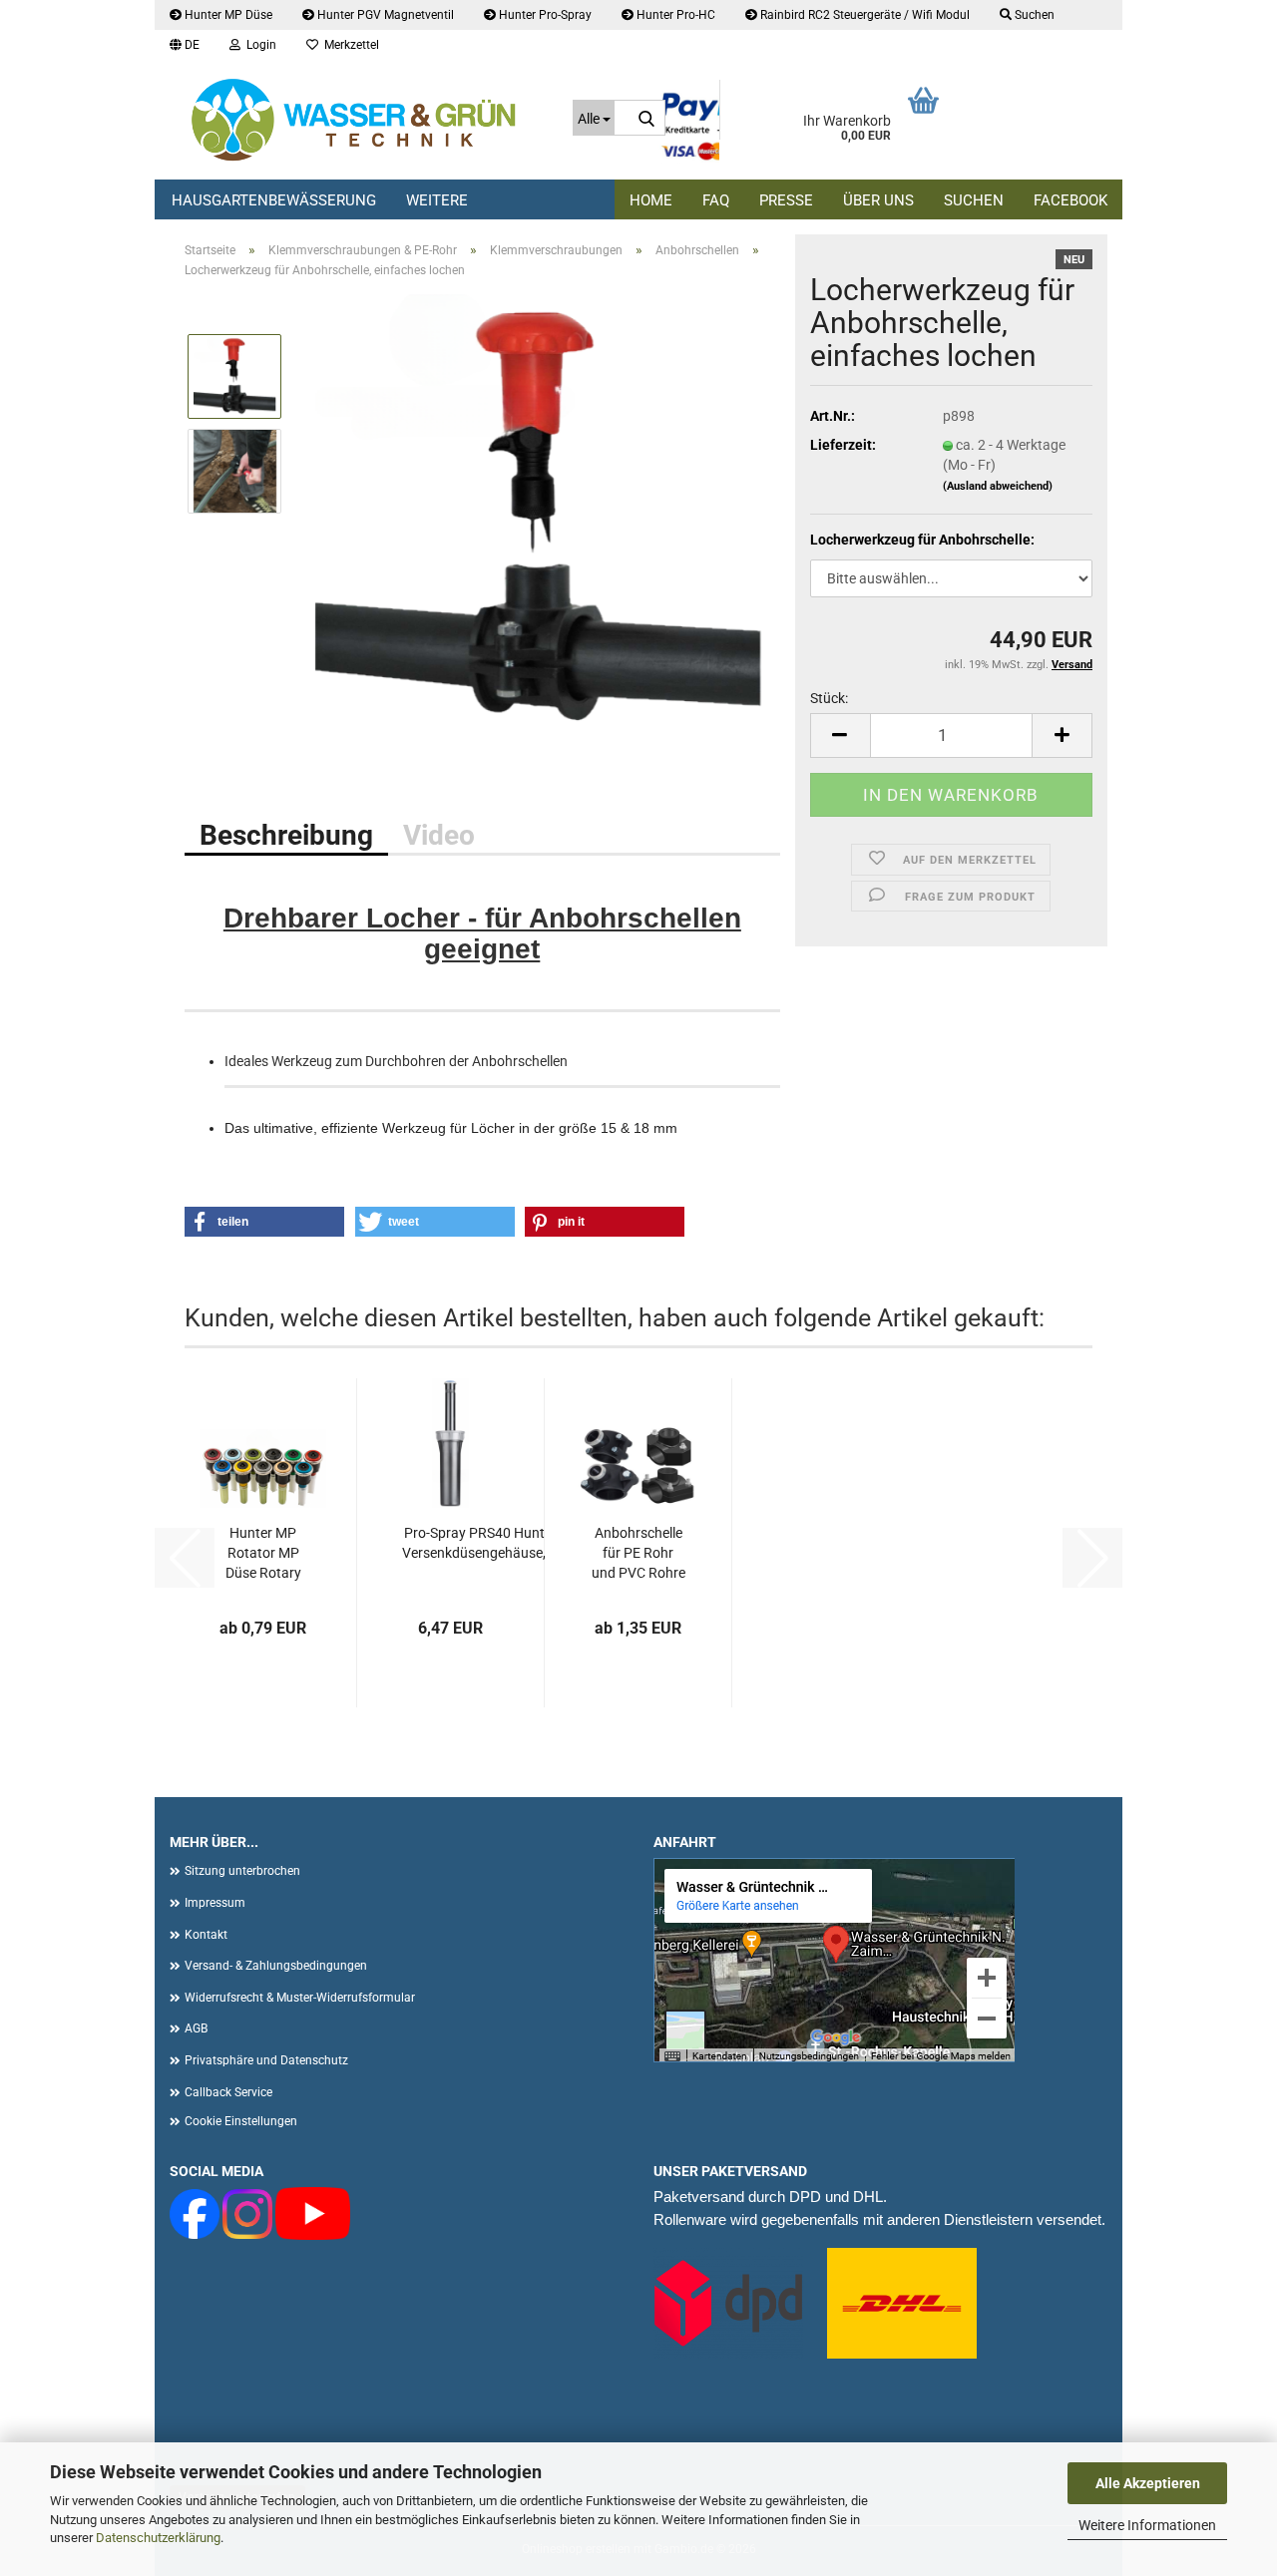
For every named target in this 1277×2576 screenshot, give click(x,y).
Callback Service (228, 2092)
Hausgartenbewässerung (274, 200)
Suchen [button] (1033, 15)
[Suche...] (646, 119)
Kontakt (206, 1935)
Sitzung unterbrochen (242, 1871)
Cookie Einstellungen (241, 2121)
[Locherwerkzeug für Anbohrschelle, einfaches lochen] (540, 518)
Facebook (1070, 200)
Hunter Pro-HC (674, 15)
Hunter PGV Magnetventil (384, 15)
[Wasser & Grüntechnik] (356, 120)
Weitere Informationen (1147, 2525)
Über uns (878, 200)
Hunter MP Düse (227, 15)
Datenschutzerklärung (158, 2538)
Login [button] (258, 45)
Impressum (215, 1903)
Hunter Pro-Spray (544, 15)
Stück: (829, 698)
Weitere (437, 200)
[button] (185, 45)
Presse (786, 200)
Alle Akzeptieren (1148, 2483)
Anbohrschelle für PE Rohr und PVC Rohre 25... (638, 1554)
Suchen (974, 200)
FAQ (716, 200)
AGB (196, 2028)
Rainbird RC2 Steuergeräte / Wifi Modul (863, 15)
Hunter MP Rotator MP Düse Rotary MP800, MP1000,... (263, 1554)
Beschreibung (286, 835)
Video (439, 835)
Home (651, 200)
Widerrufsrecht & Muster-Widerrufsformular (300, 1998)
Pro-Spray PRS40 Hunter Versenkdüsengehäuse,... (480, 1543)
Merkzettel (349, 45)
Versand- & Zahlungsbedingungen (276, 1966)
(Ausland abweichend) (998, 486)
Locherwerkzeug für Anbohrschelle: (922, 540)
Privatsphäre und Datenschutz (266, 2060)
